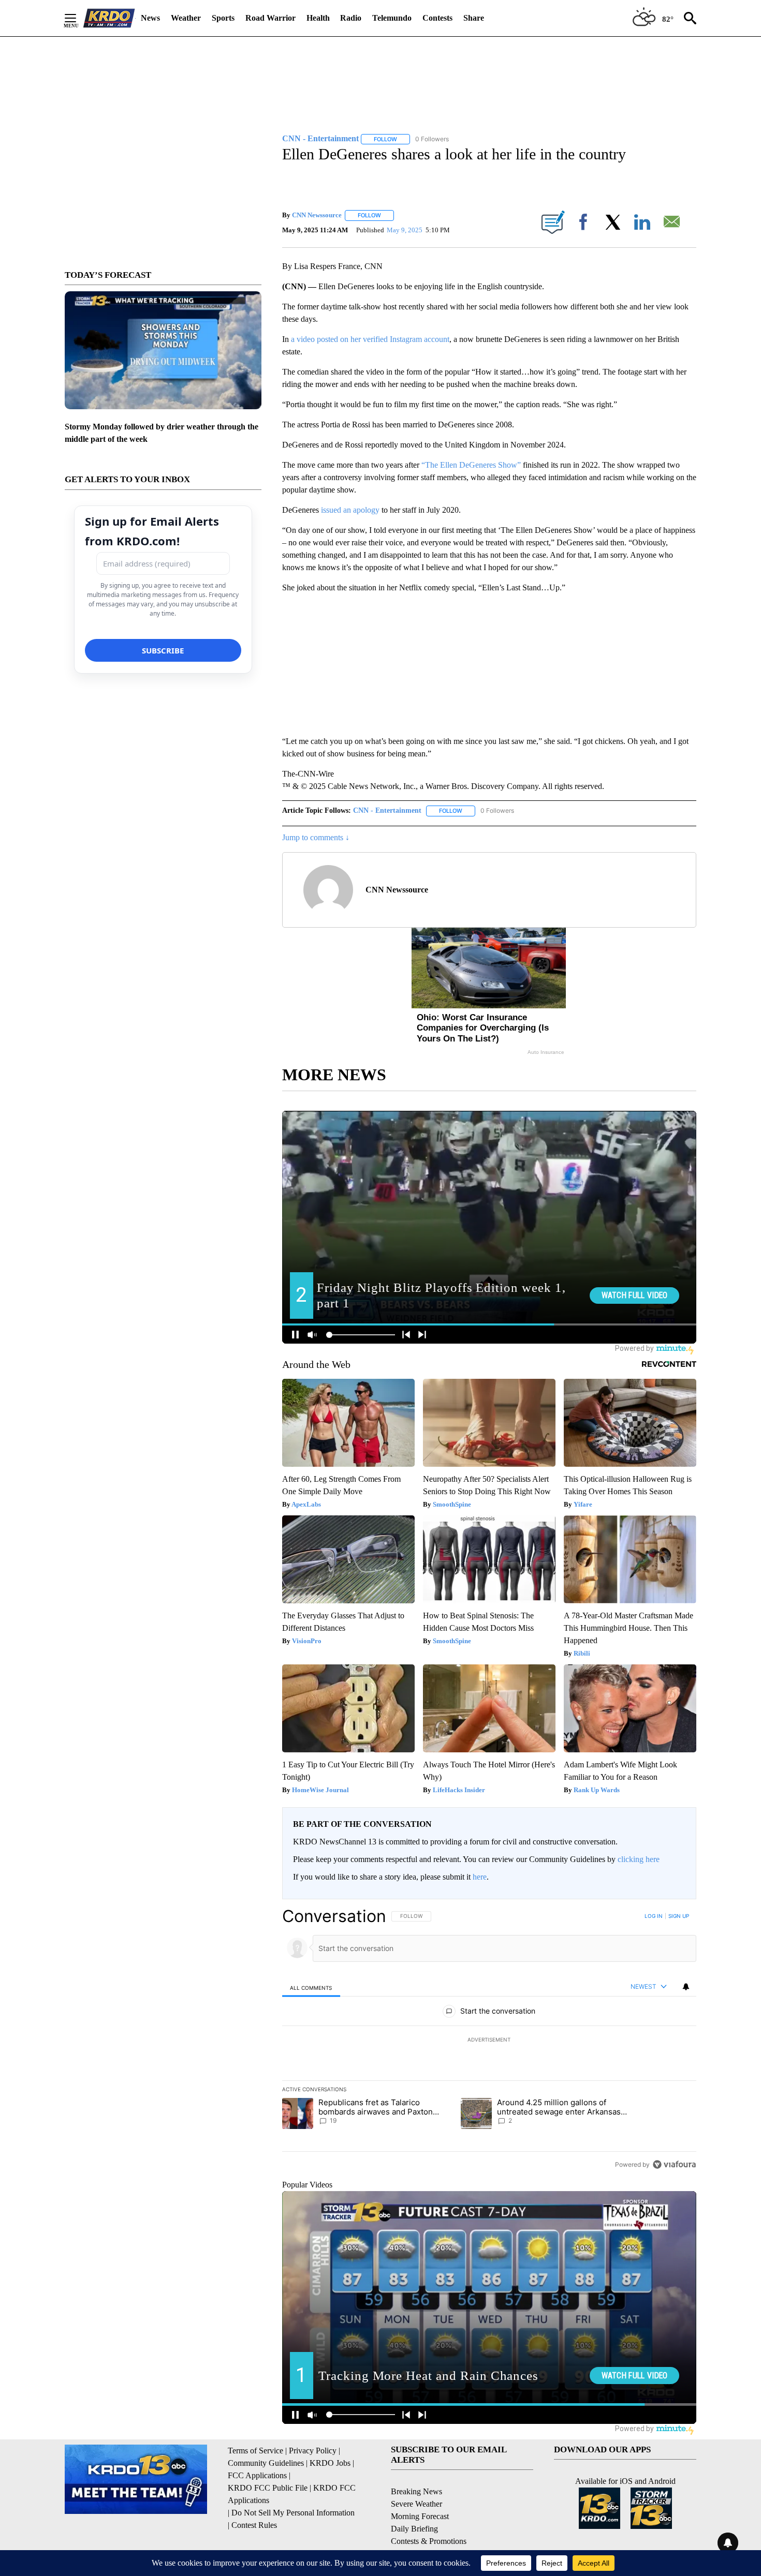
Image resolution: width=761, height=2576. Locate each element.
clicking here (639, 1859)
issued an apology (351, 510)
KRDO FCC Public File (268, 2488)
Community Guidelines (266, 2463)
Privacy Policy (313, 2451)
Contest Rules (254, 2525)
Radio (351, 18)
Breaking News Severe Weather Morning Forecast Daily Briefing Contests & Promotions (429, 2516)
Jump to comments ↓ (316, 837)
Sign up (679, 1916)
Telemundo (392, 18)
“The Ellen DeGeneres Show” (471, 465)
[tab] (311, 1987)
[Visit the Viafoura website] (674, 2164)
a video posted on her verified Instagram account (370, 339)
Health (318, 18)
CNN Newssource (317, 215)
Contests (437, 18)
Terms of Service (255, 2451)
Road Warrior (270, 18)
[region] (489, 2040)
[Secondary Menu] (78, 18)
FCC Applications (257, 2475)
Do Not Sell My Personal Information (293, 2513)
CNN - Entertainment (387, 810)
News (150, 18)
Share (474, 18)
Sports (223, 18)
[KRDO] (109, 18)
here (480, 1877)
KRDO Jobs (330, 2463)
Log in (654, 1916)
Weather (186, 18)
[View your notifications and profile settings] (686, 1987)
